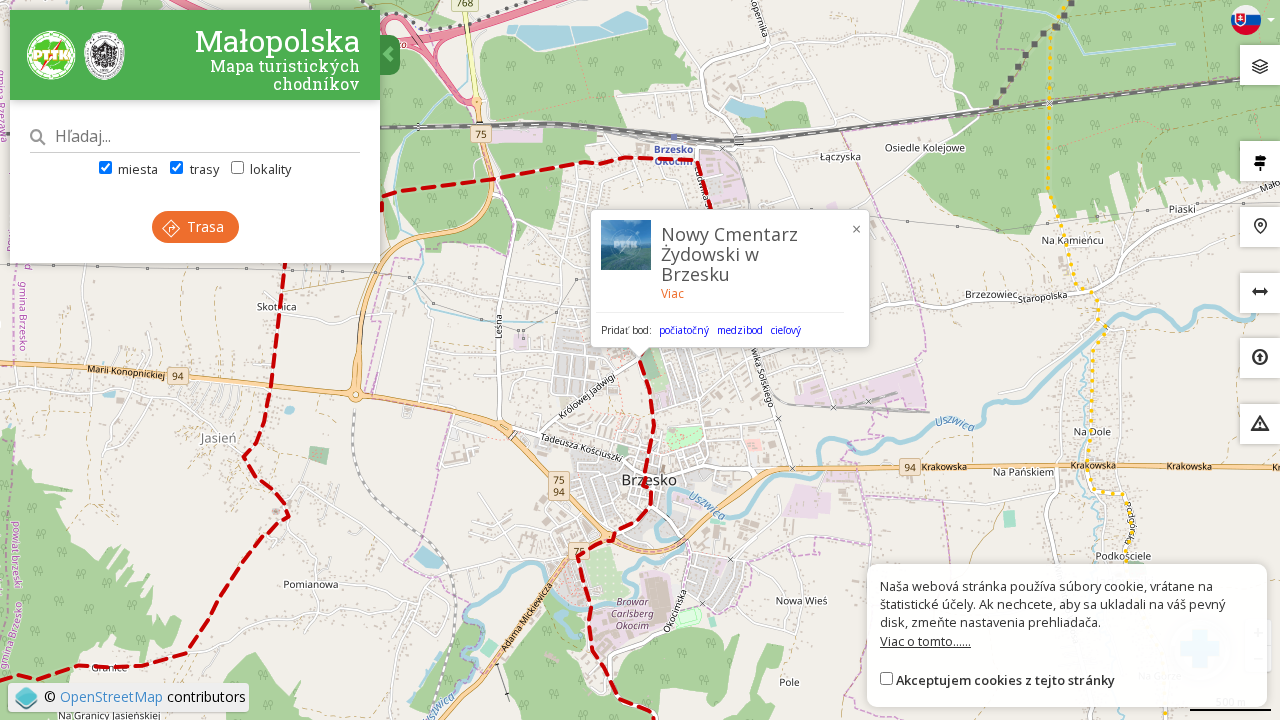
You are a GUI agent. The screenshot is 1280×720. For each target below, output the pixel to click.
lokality (269, 169)
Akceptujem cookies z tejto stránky (1005, 680)
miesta (136, 169)
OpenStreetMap (111, 696)
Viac (672, 293)
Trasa (203, 226)
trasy (202, 169)
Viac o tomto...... (925, 641)
